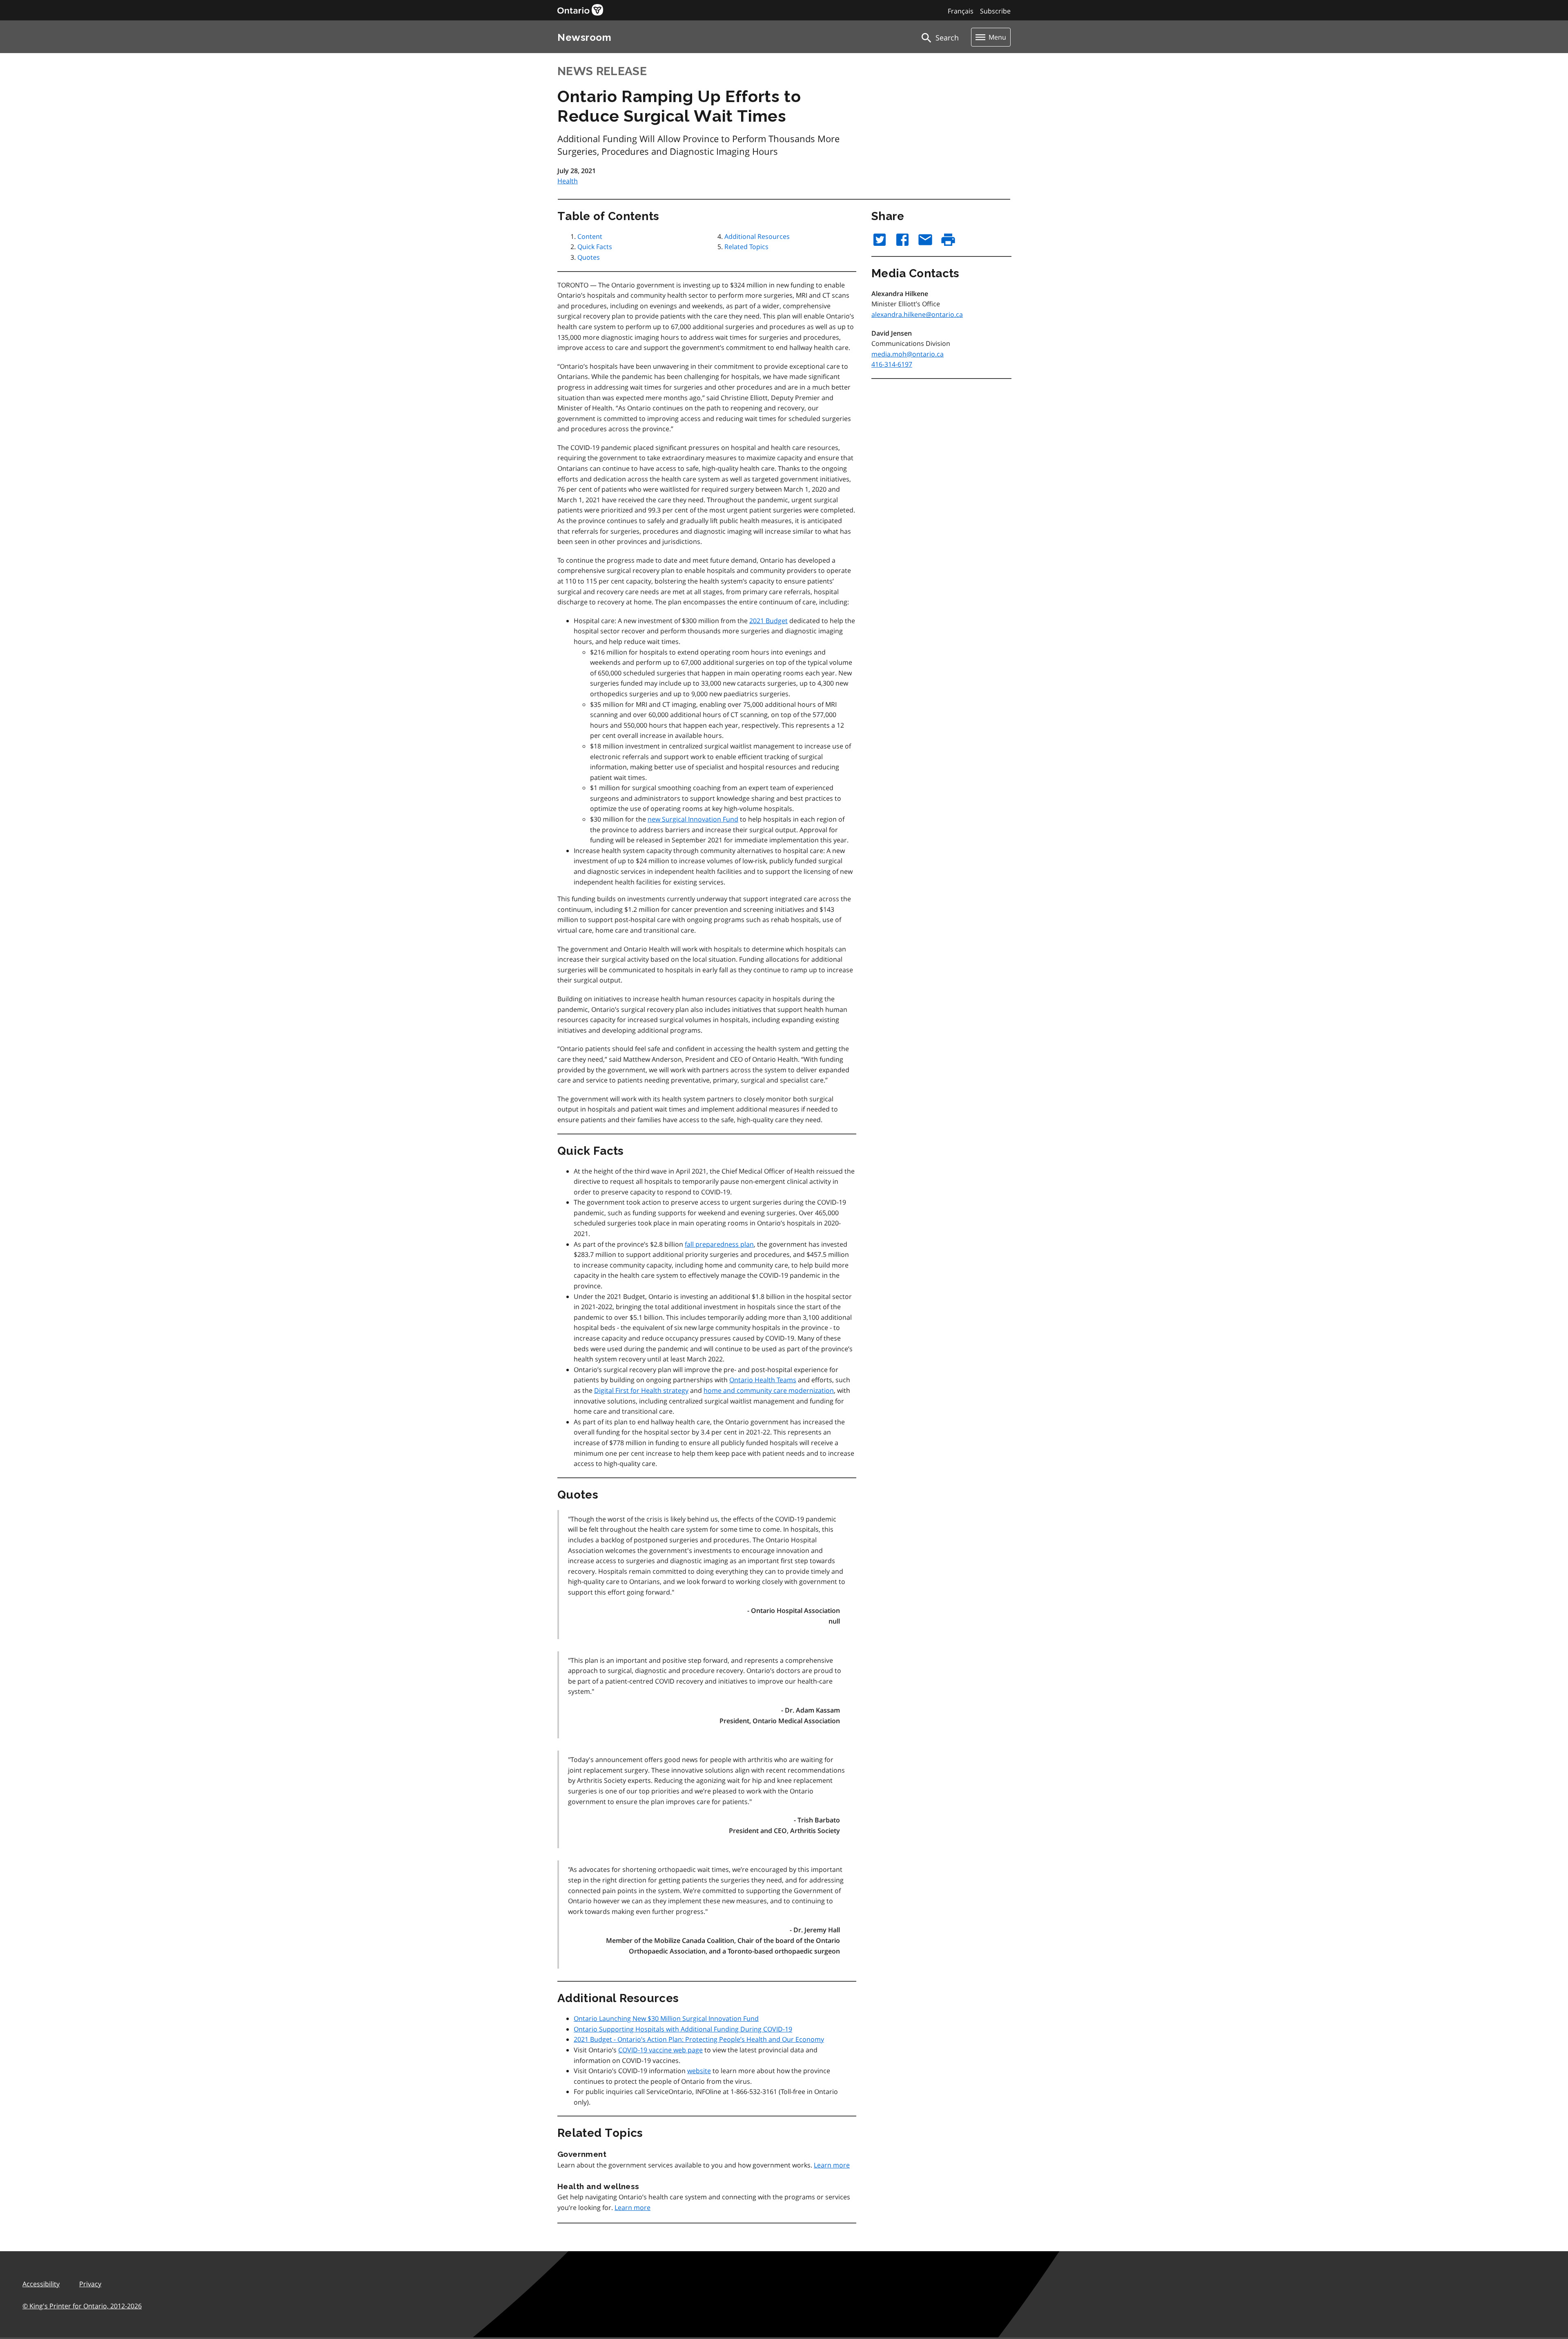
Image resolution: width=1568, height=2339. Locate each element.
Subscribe (995, 11)
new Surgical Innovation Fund (693, 819)
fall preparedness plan (719, 1244)
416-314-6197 (892, 364)
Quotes (589, 257)
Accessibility (41, 2284)
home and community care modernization (769, 1390)
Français (961, 11)
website (699, 2071)
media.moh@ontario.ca (908, 354)
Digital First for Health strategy (641, 1390)
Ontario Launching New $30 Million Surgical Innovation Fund (666, 2018)
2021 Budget (768, 621)
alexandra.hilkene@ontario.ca (917, 314)
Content (590, 236)
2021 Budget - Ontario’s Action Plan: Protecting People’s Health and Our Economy (699, 2039)
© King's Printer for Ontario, (82, 2306)
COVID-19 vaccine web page (660, 2050)
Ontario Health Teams (763, 1380)
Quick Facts (595, 247)
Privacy (90, 2284)
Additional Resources (757, 236)
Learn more (832, 2165)
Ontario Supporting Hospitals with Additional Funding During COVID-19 (683, 2029)
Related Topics (746, 247)
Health (568, 181)
